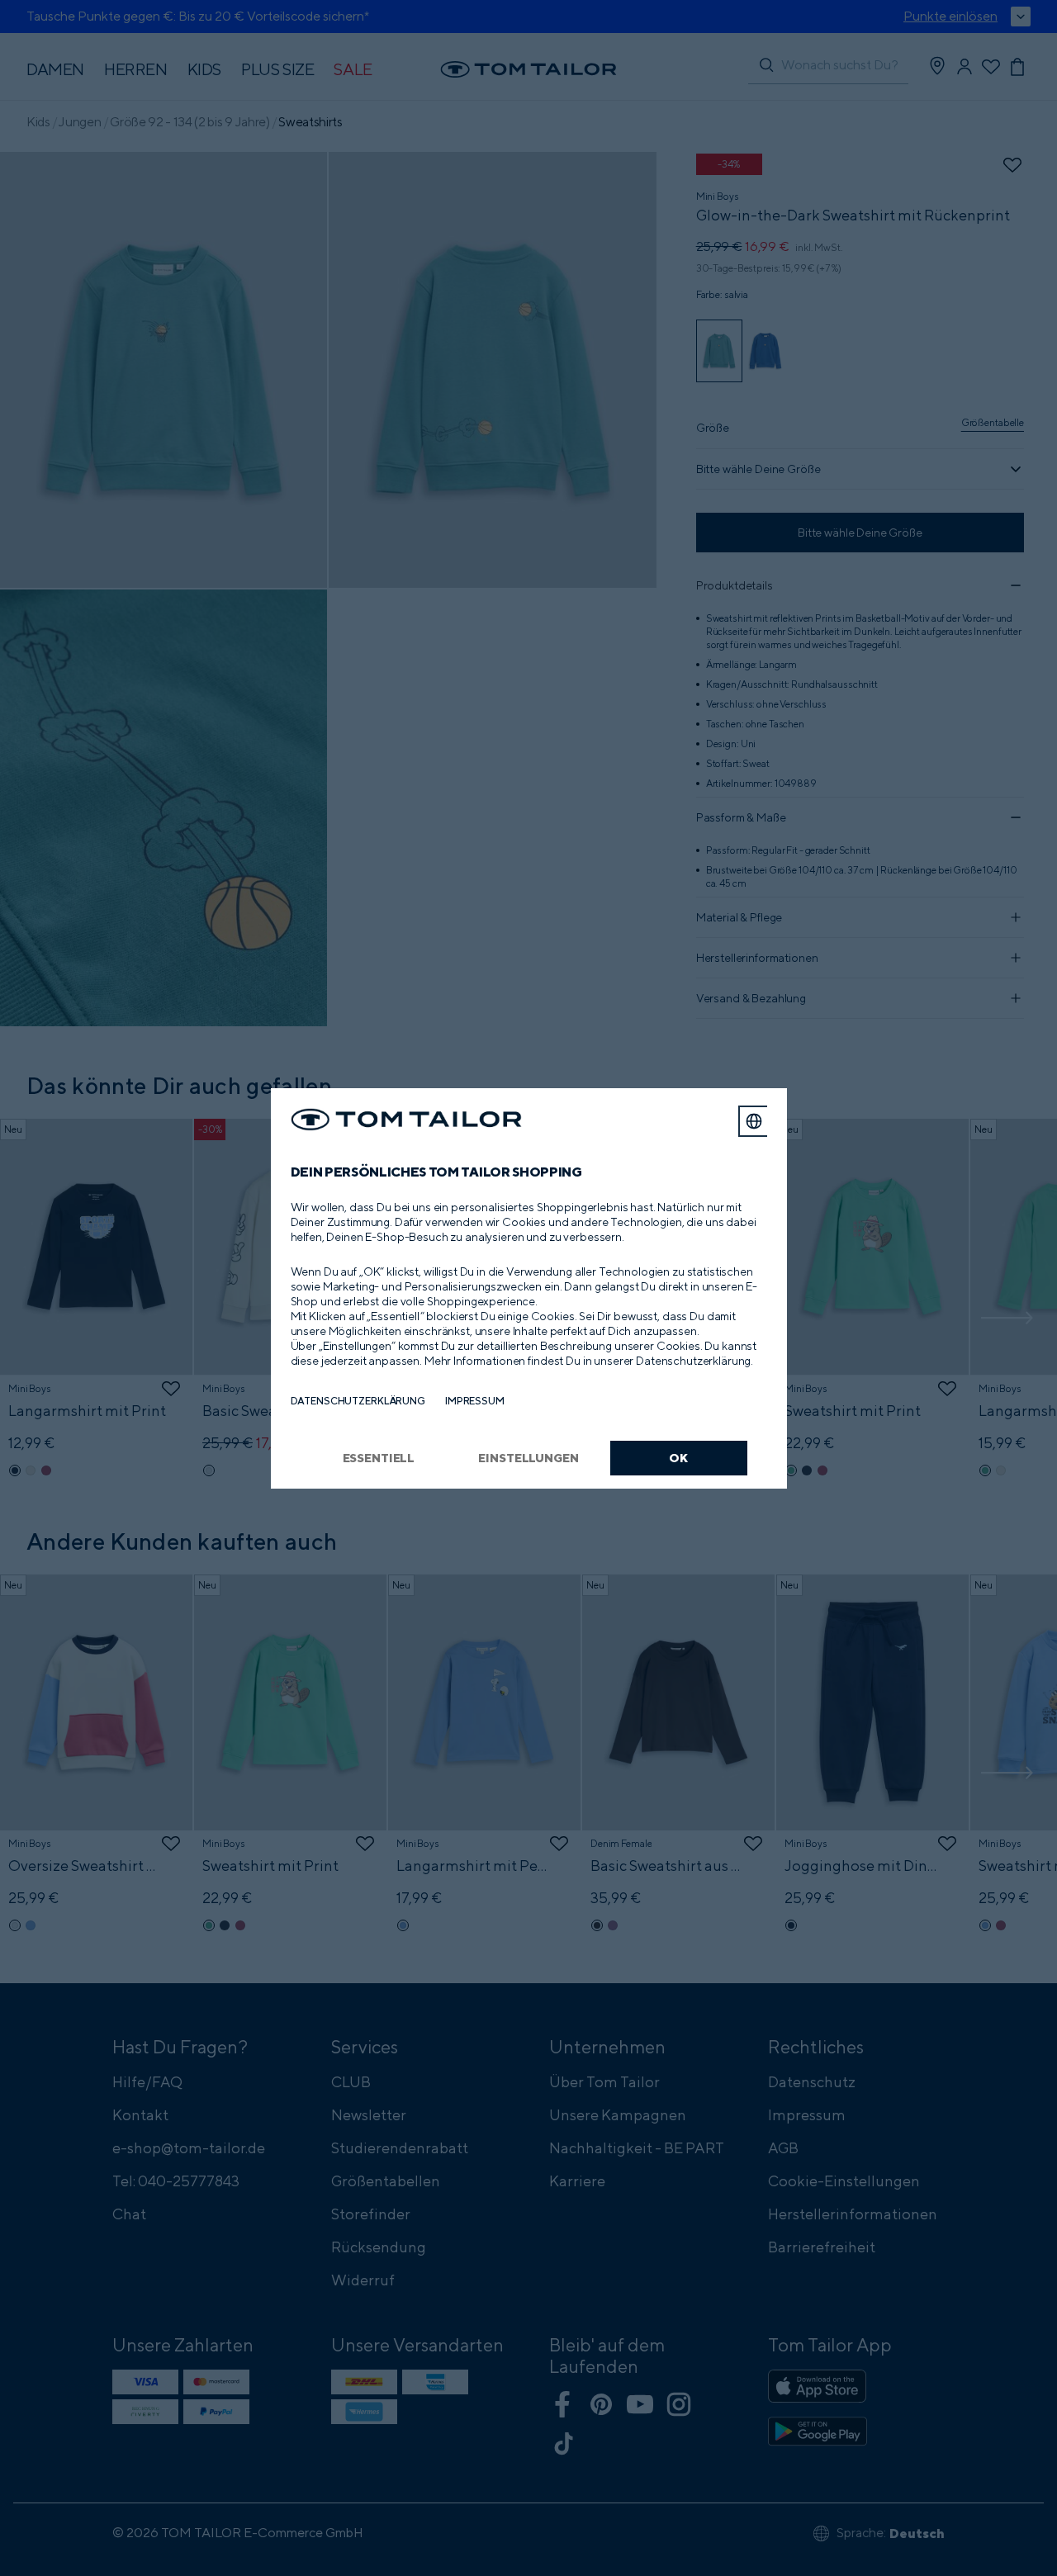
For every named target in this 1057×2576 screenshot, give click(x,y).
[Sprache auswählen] (754, 1121)
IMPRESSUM (475, 1401)
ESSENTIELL (379, 1458)
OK (678, 1458)
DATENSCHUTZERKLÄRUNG (358, 1401)
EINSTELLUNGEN (528, 1458)
